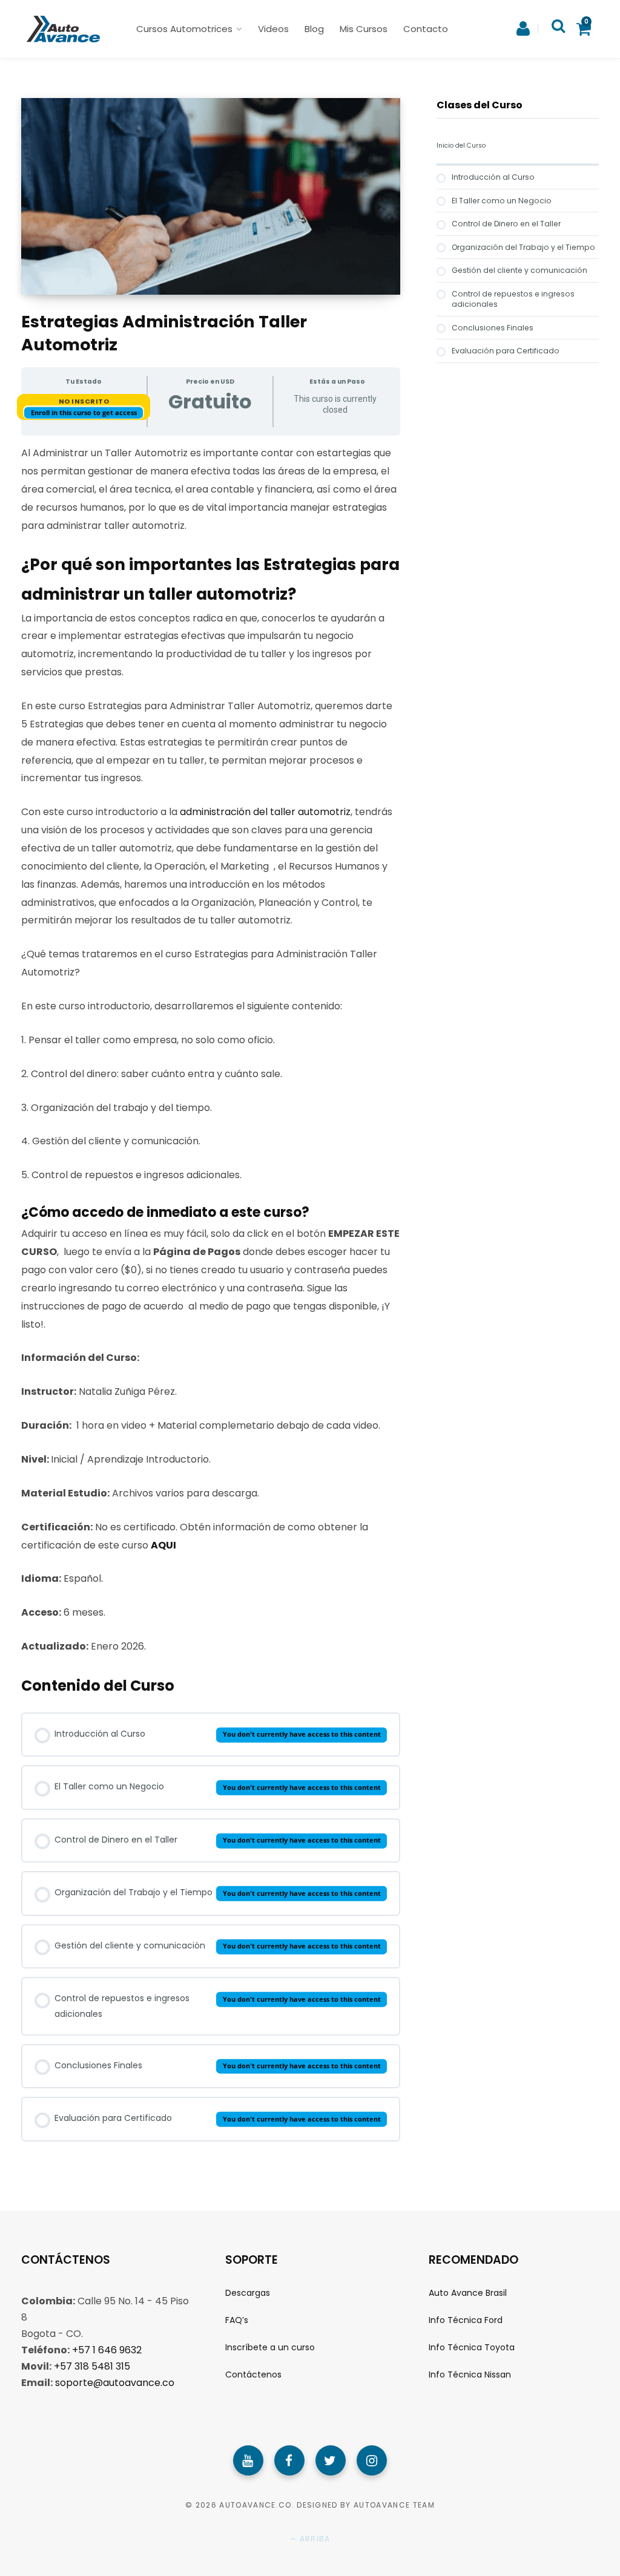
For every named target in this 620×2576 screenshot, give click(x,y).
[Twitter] (331, 2460)
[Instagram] (372, 2460)
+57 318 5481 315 (92, 2366)
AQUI (163, 1545)
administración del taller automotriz (265, 812)
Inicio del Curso (461, 146)
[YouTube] (248, 2460)
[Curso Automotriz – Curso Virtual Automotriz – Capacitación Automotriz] (61, 29)
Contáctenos (253, 2374)
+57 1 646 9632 (107, 2349)
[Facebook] (289, 2460)
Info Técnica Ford (466, 2320)
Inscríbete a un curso (270, 2347)
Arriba (314, 2539)
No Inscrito (84, 401)
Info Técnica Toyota (472, 2347)
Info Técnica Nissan (470, 2374)
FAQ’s (237, 2320)
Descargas (248, 2292)
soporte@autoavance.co (115, 2382)
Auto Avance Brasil (468, 2292)
